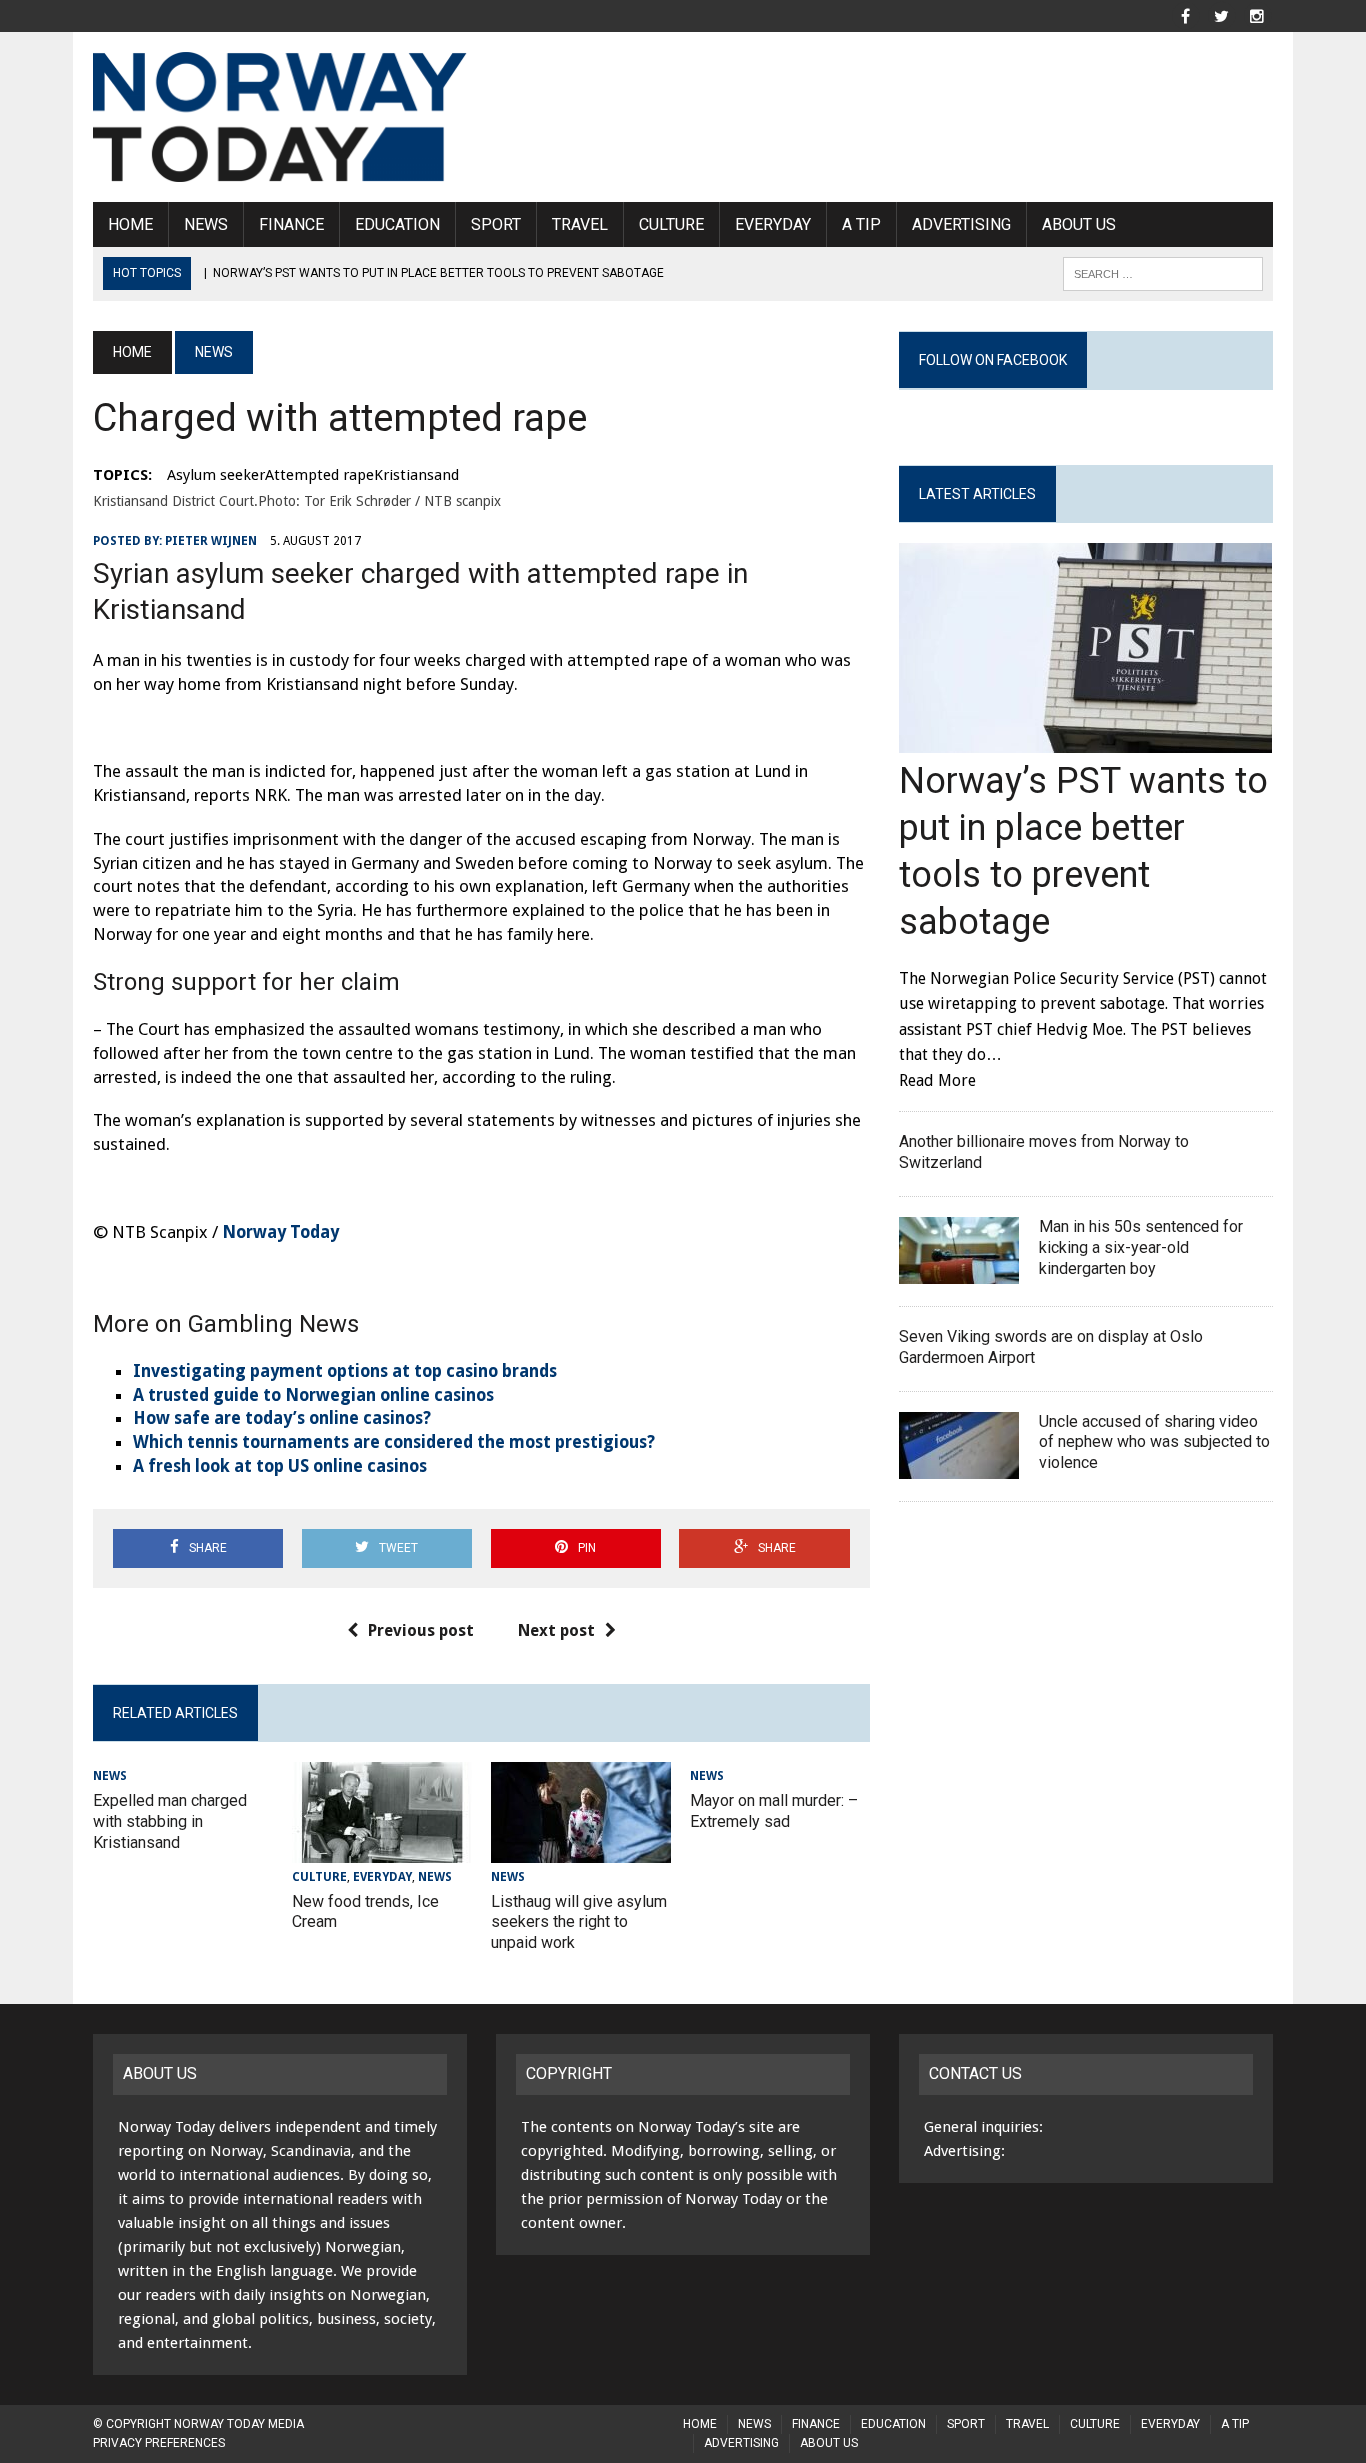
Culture (671, 224)
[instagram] (1257, 14)
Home (130, 224)
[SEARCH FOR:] (1163, 272)
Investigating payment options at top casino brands (345, 1371)
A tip (861, 224)
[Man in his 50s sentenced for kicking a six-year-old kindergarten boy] (959, 1270)
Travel (580, 224)
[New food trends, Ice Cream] (382, 1849)
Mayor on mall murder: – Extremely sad (774, 1811)
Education (397, 224)
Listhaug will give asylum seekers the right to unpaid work (579, 1922)
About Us (1079, 224)
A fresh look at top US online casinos (280, 1466)
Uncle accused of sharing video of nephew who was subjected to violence (1154, 1442)
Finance (291, 224)
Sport (496, 224)
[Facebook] (1185, 14)
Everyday (773, 224)
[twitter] (1221, 14)
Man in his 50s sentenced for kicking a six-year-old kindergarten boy (1141, 1247)
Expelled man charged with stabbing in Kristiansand (170, 1821)
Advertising (961, 224)
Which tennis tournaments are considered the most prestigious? (394, 1442)
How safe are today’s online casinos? (282, 1418)
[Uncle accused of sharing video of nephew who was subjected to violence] (959, 1465)
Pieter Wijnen (211, 541)
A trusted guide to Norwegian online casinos (313, 1395)
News (206, 224)
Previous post (421, 1630)
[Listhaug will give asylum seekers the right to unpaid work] (581, 1849)
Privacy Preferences (159, 2443)
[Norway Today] (280, 117)
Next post (556, 1630)
